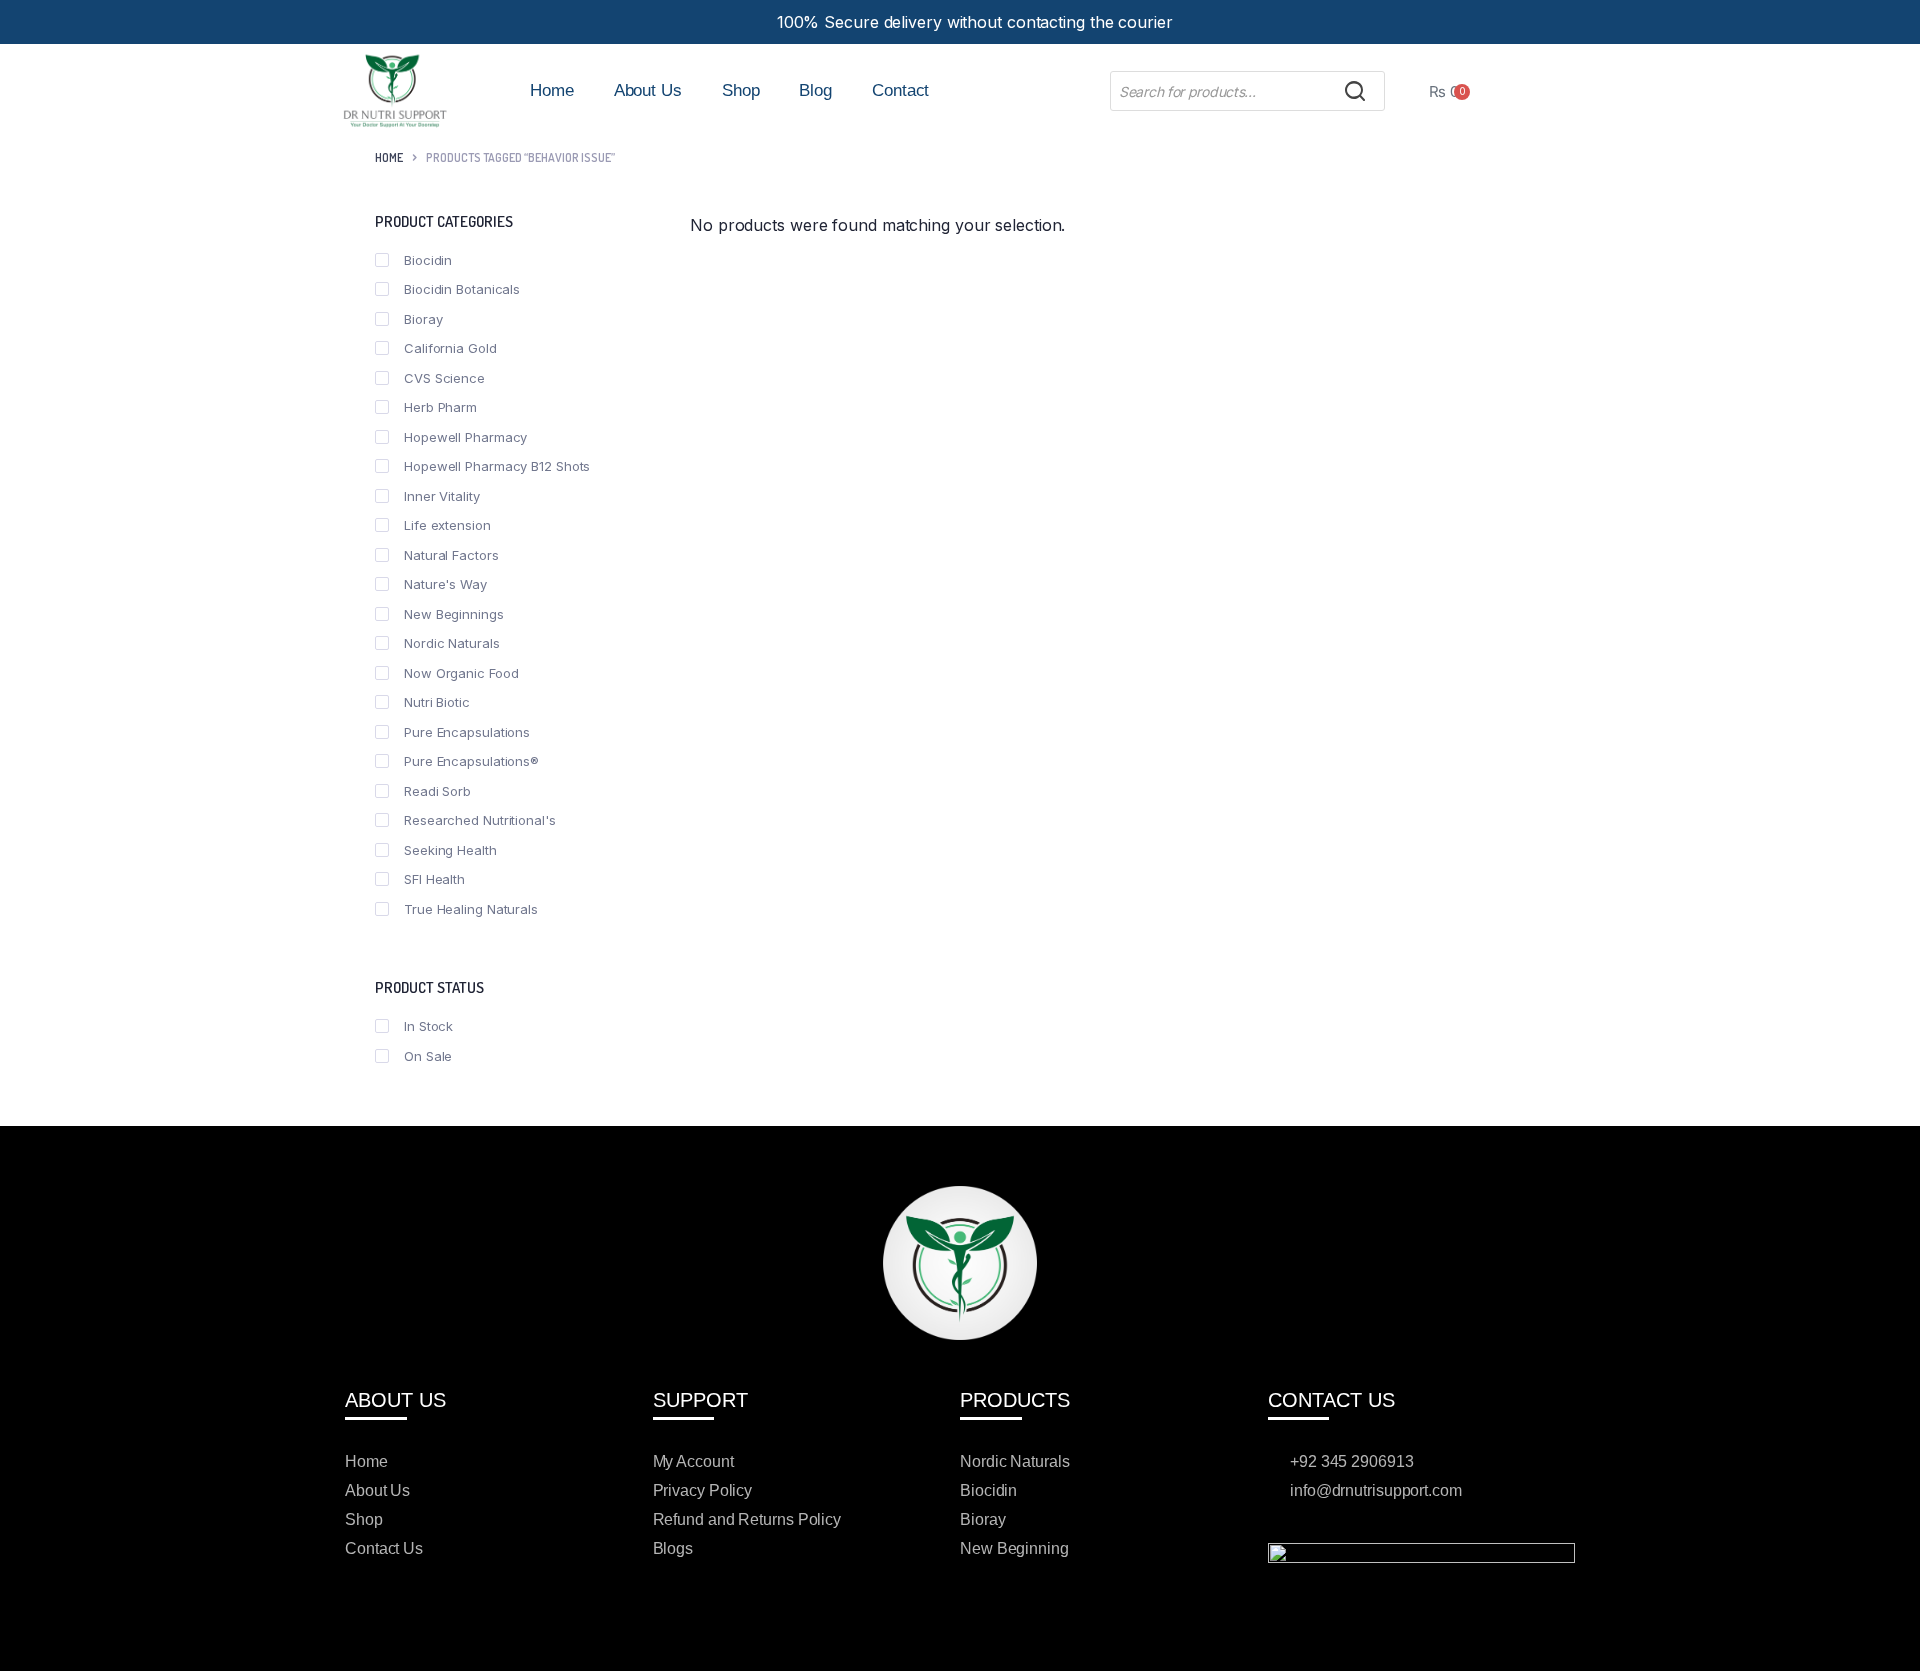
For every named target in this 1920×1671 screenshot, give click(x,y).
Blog (815, 90)
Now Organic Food (461, 673)
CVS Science (444, 378)
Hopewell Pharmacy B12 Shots (497, 466)
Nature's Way (445, 584)
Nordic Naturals (452, 643)
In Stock (428, 1026)
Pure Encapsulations (467, 732)
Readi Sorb (437, 791)
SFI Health (434, 879)
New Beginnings (454, 614)
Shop (741, 90)
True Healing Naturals (471, 909)
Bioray (423, 319)
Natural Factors (451, 555)
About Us (648, 90)
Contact (900, 90)
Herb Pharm (440, 407)
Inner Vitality (442, 496)
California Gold (450, 348)
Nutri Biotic (437, 702)
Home (552, 90)
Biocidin (428, 260)
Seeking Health (450, 850)
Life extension (447, 525)
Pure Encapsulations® (471, 761)
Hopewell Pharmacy (465, 437)
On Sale (428, 1056)
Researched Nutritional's (480, 820)
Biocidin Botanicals (462, 289)
